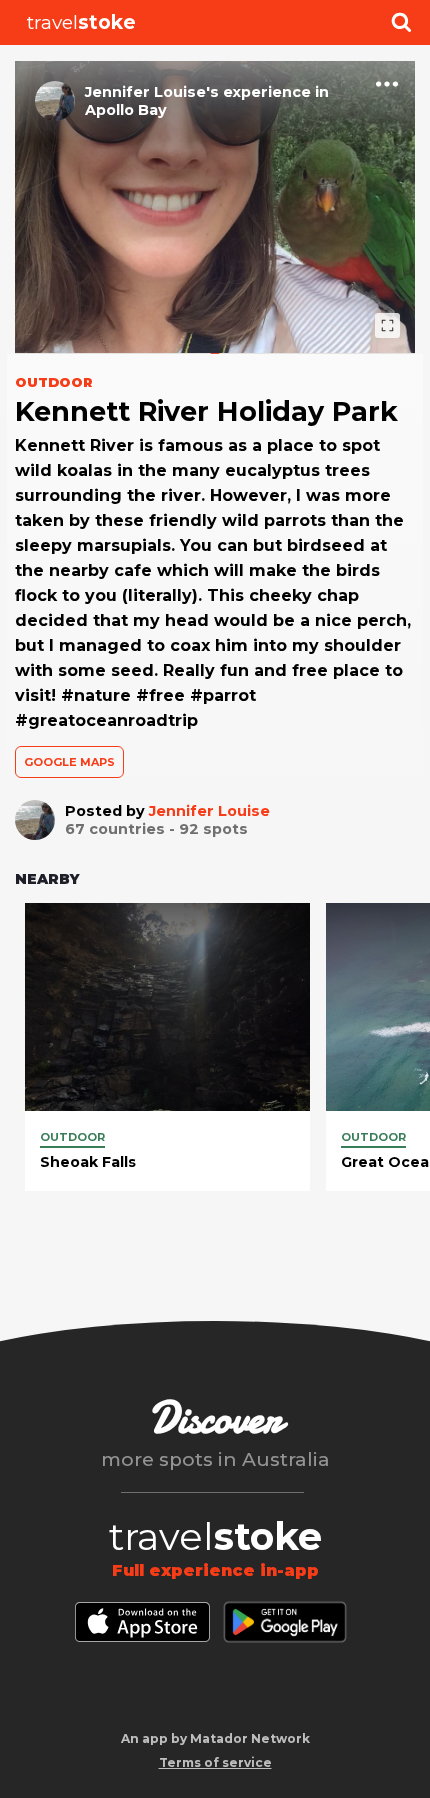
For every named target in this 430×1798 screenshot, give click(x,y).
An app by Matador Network (215, 1738)
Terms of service (215, 1762)
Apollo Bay (126, 110)
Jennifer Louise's (152, 92)
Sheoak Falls (88, 1162)
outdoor (72, 1137)
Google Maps (69, 762)
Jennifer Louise (209, 811)
